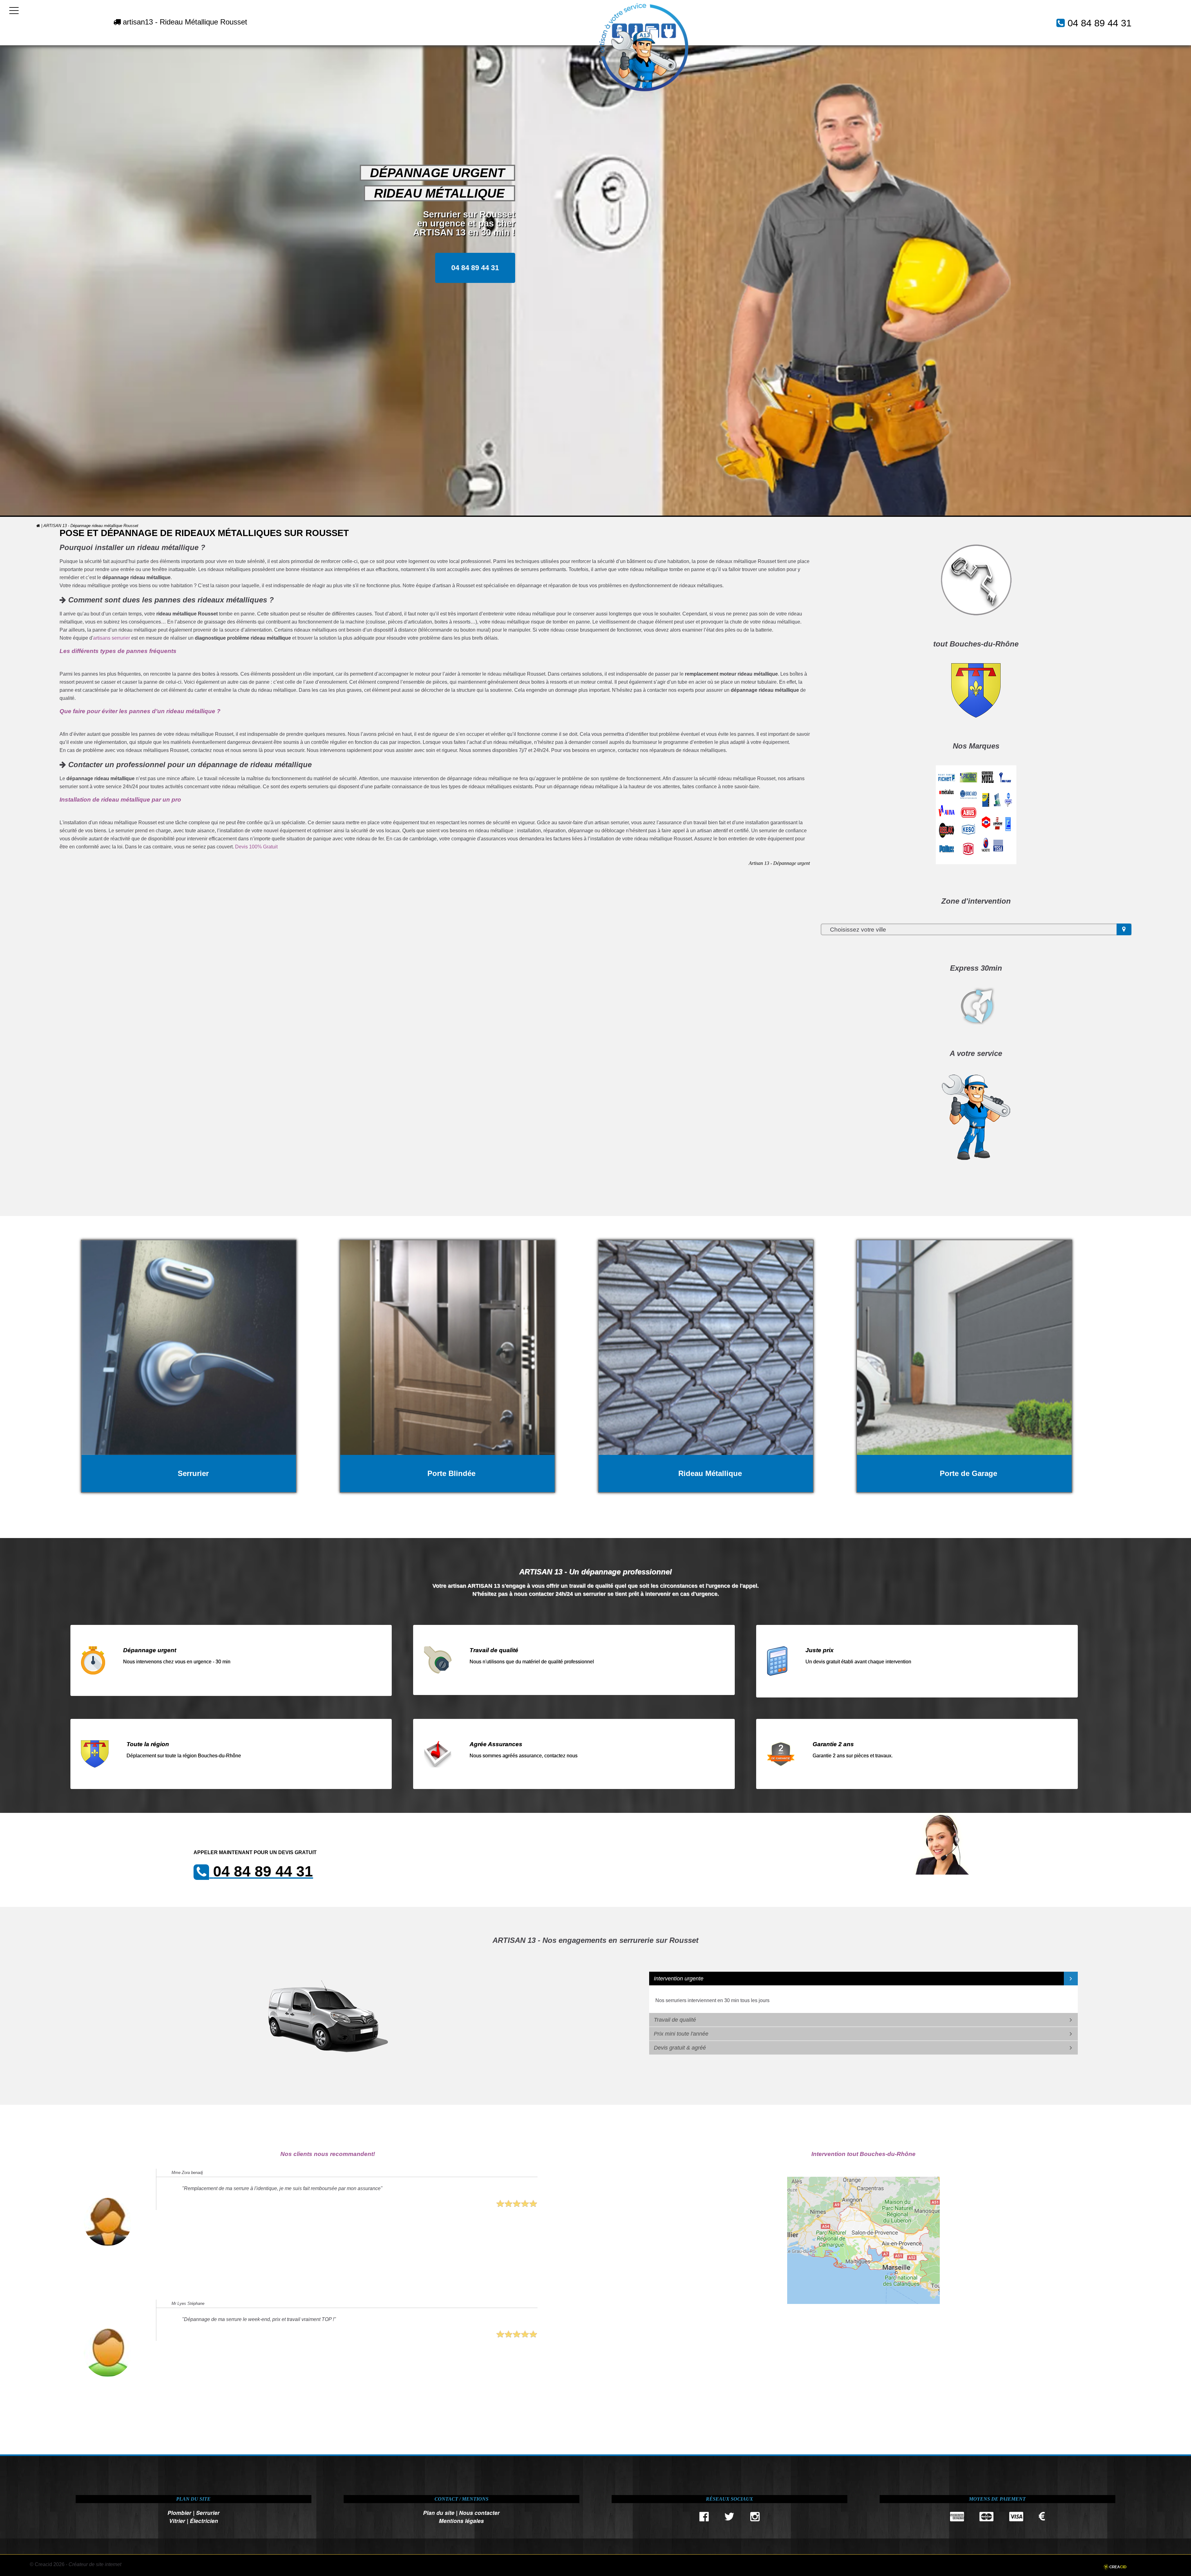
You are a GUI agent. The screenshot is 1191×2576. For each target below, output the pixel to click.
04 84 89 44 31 (1100, 23)
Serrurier (208, 2513)
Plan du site (439, 2513)
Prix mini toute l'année (681, 2034)
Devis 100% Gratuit (256, 847)
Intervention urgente (679, 1979)
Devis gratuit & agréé (680, 2048)
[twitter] (730, 2518)
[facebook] (704, 2518)
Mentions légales (461, 2521)
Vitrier (177, 2521)
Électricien (204, 2521)
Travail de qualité (675, 2020)
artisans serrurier (112, 638)
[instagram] (755, 2518)
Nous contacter (479, 2513)
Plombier (179, 2513)
